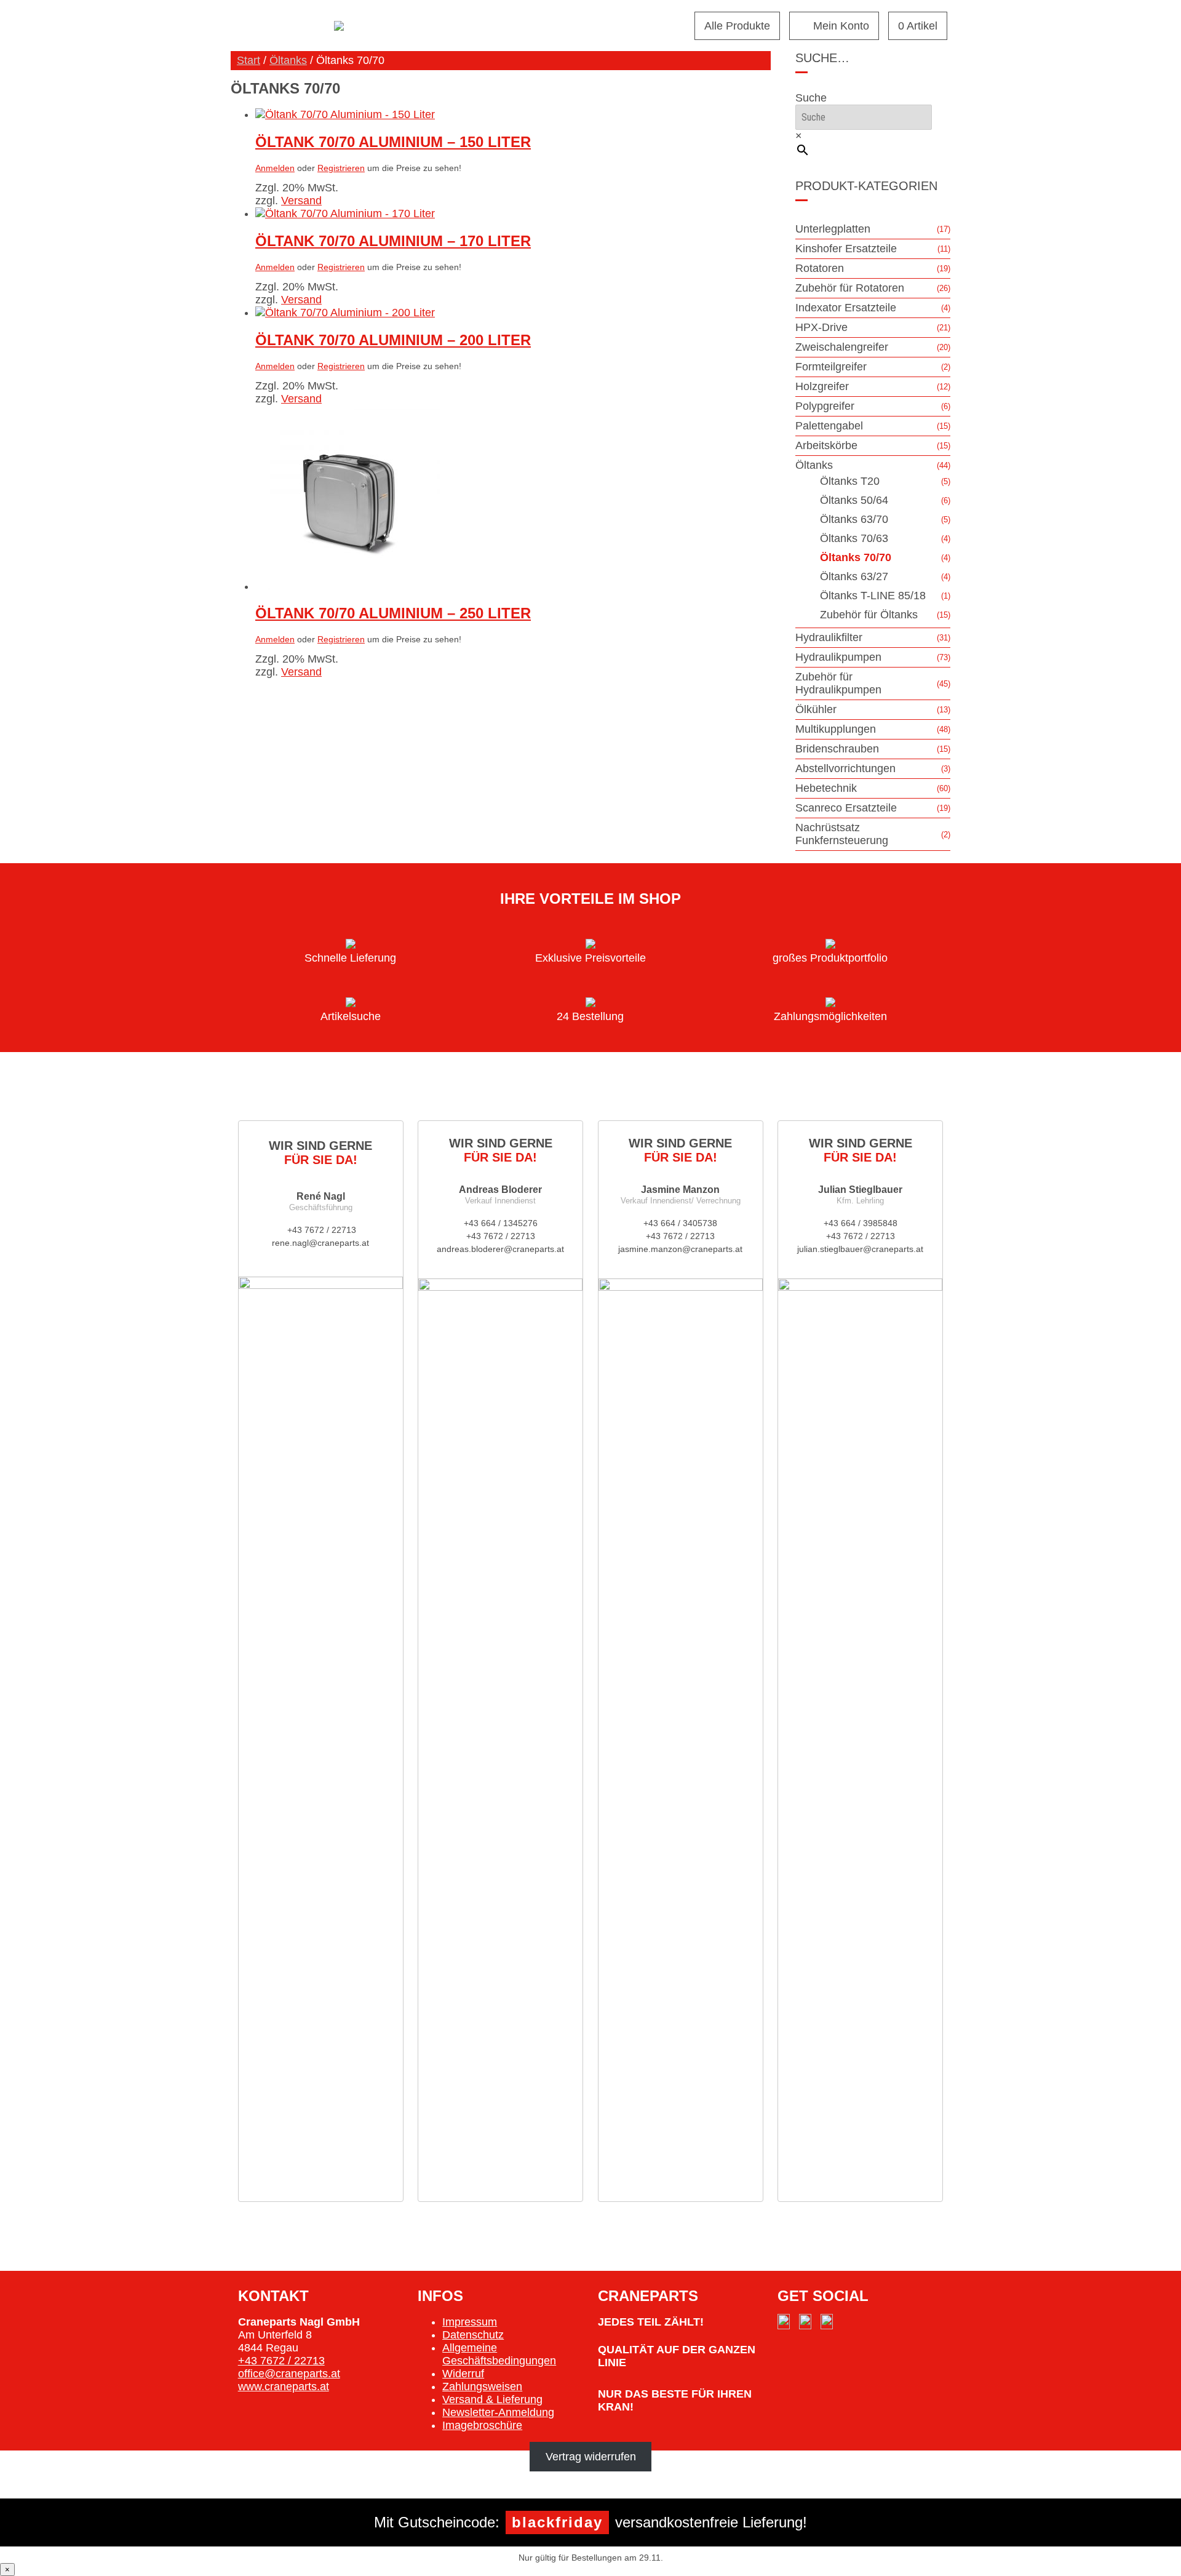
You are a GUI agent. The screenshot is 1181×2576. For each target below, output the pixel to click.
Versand (301, 201)
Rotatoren (820, 268)
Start (249, 60)
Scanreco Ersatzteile (846, 808)
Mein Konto (841, 26)
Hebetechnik (826, 788)
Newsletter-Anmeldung (498, 2412)
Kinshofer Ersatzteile (846, 249)
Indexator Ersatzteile (846, 308)
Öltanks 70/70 (856, 557)
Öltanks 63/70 (854, 519)
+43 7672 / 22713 (320, 1230)
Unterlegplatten (833, 229)
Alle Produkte (737, 26)
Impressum (470, 2322)
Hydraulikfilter (829, 637)
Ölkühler (816, 709)
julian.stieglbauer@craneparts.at (860, 1249)
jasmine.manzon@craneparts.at (680, 1249)
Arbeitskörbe (826, 445)
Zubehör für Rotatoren (850, 288)
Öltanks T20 (850, 481)
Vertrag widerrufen (591, 2457)
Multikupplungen (836, 729)
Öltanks (288, 60)
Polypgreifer (825, 406)
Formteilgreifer (831, 367)
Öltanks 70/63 (854, 538)
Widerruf (463, 2374)
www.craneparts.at (284, 2387)
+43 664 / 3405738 (680, 1223)
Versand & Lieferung (492, 2399)
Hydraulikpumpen (838, 657)
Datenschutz (473, 2335)
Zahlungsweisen (482, 2387)
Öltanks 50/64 (854, 500)
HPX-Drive (821, 327)
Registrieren (341, 168)
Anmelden (275, 168)
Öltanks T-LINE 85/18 (873, 596)
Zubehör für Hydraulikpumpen (838, 683)
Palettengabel (829, 426)
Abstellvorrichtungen (845, 768)
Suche (811, 98)
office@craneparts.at (289, 2374)
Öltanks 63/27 (854, 576)
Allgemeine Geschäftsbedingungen (499, 2354)
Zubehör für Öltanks (869, 615)
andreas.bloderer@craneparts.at (500, 1249)
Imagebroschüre (482, 2425)
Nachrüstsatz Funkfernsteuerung (842, 834)
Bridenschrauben (837, 749)
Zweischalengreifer (842, 347)
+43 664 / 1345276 (501, 1223)
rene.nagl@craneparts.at (320, 1243)
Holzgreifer (822, 386)
